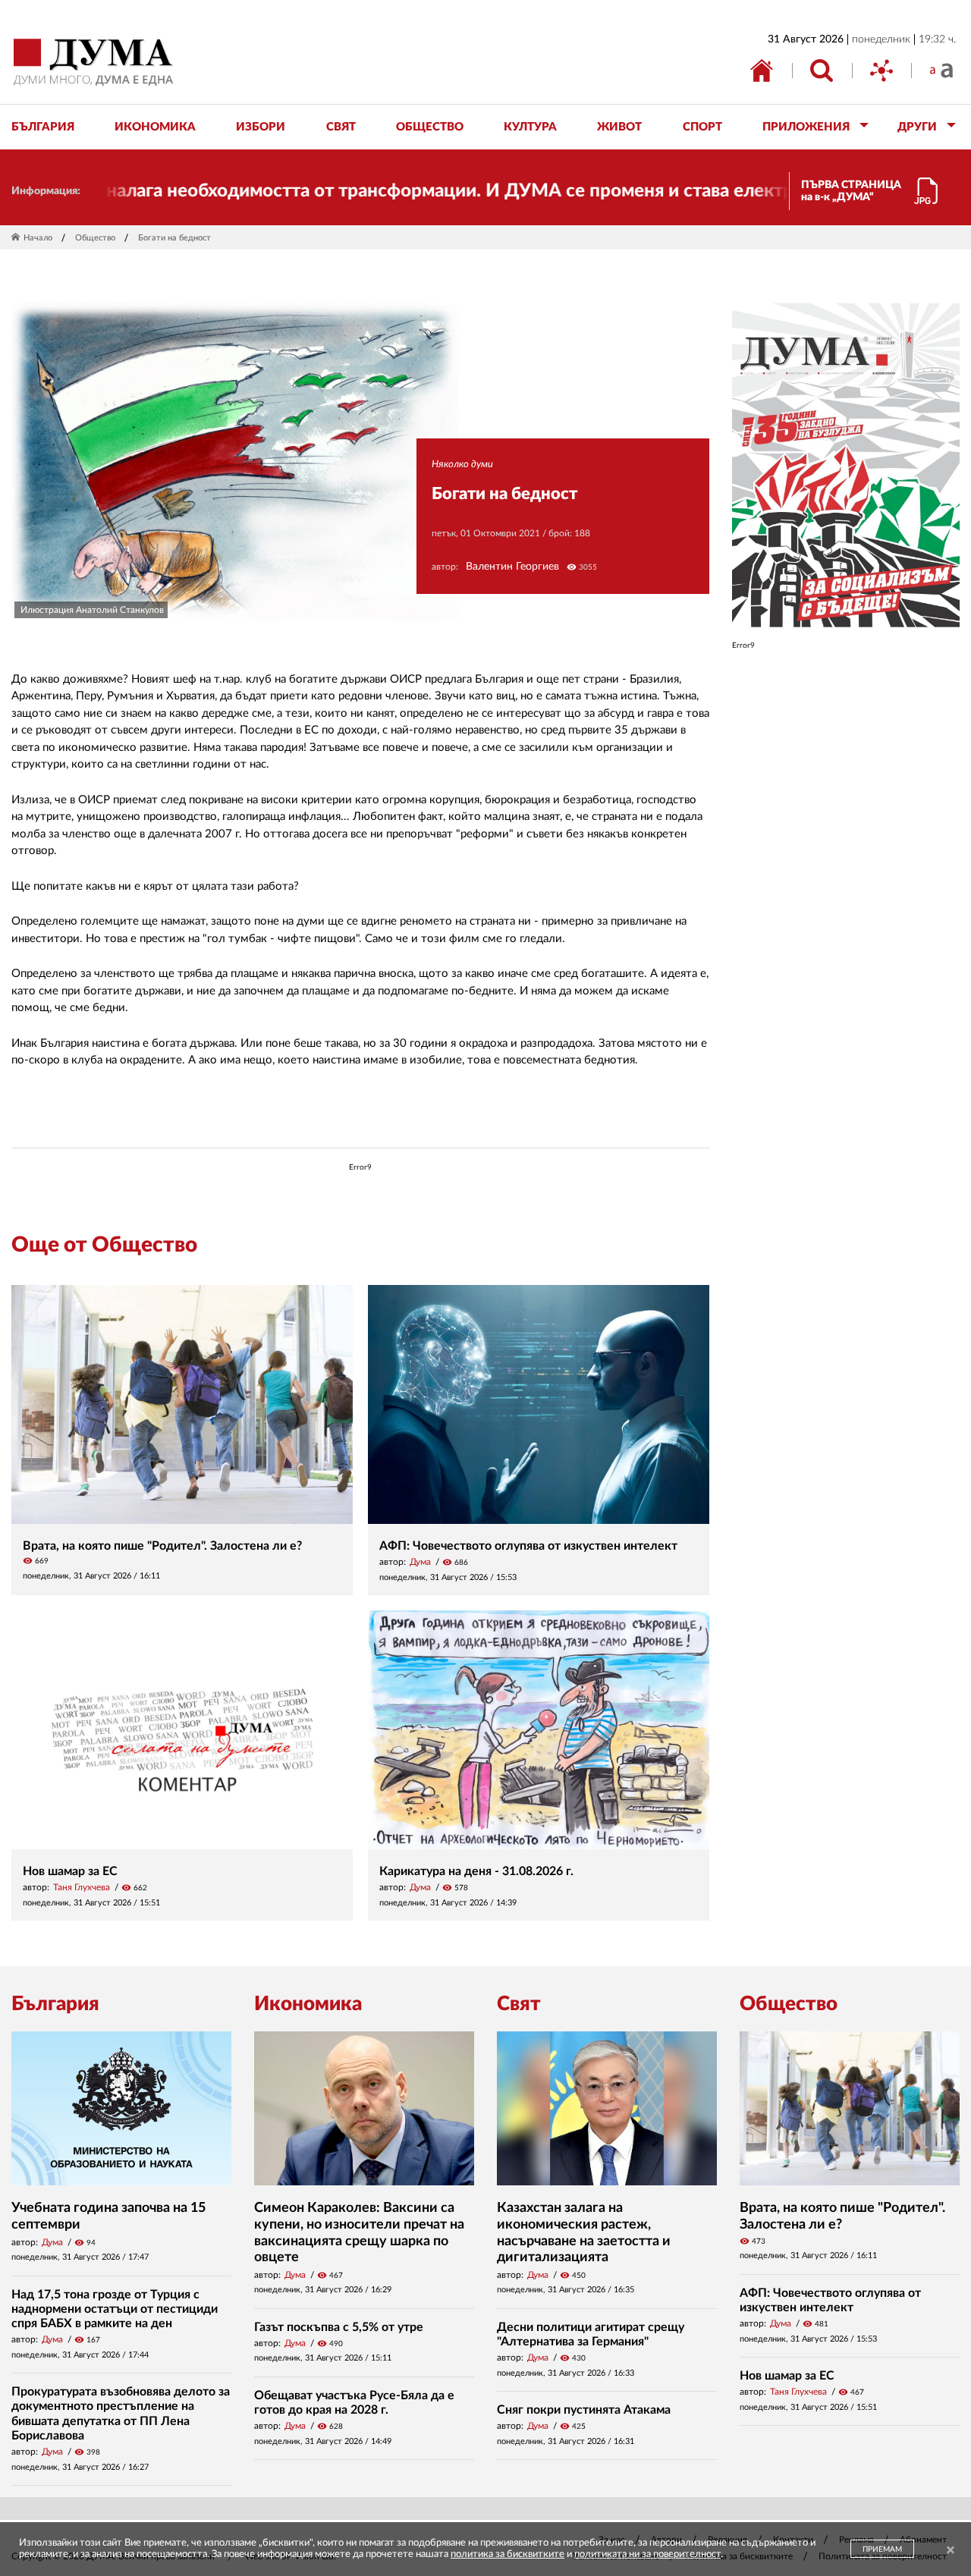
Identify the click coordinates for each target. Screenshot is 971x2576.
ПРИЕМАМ (882, 2549)
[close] (951, 2551)
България (55, 2004)
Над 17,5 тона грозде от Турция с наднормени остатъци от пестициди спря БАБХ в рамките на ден (115, 2309)
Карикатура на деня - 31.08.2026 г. (476, 1871)
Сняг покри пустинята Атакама (584, 2410)
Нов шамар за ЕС (70, 1871)
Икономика (308, 2004)
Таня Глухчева (82, 1887)
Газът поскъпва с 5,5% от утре (339, 2327)
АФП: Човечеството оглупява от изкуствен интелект (528, 1546)
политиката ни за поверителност (647, 2554)
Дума (420, 1562)
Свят (519, 2004)
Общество (95, 238)
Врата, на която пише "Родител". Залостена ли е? (162, 1546)
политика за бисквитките (507, 2554)
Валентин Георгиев (512, 567)
